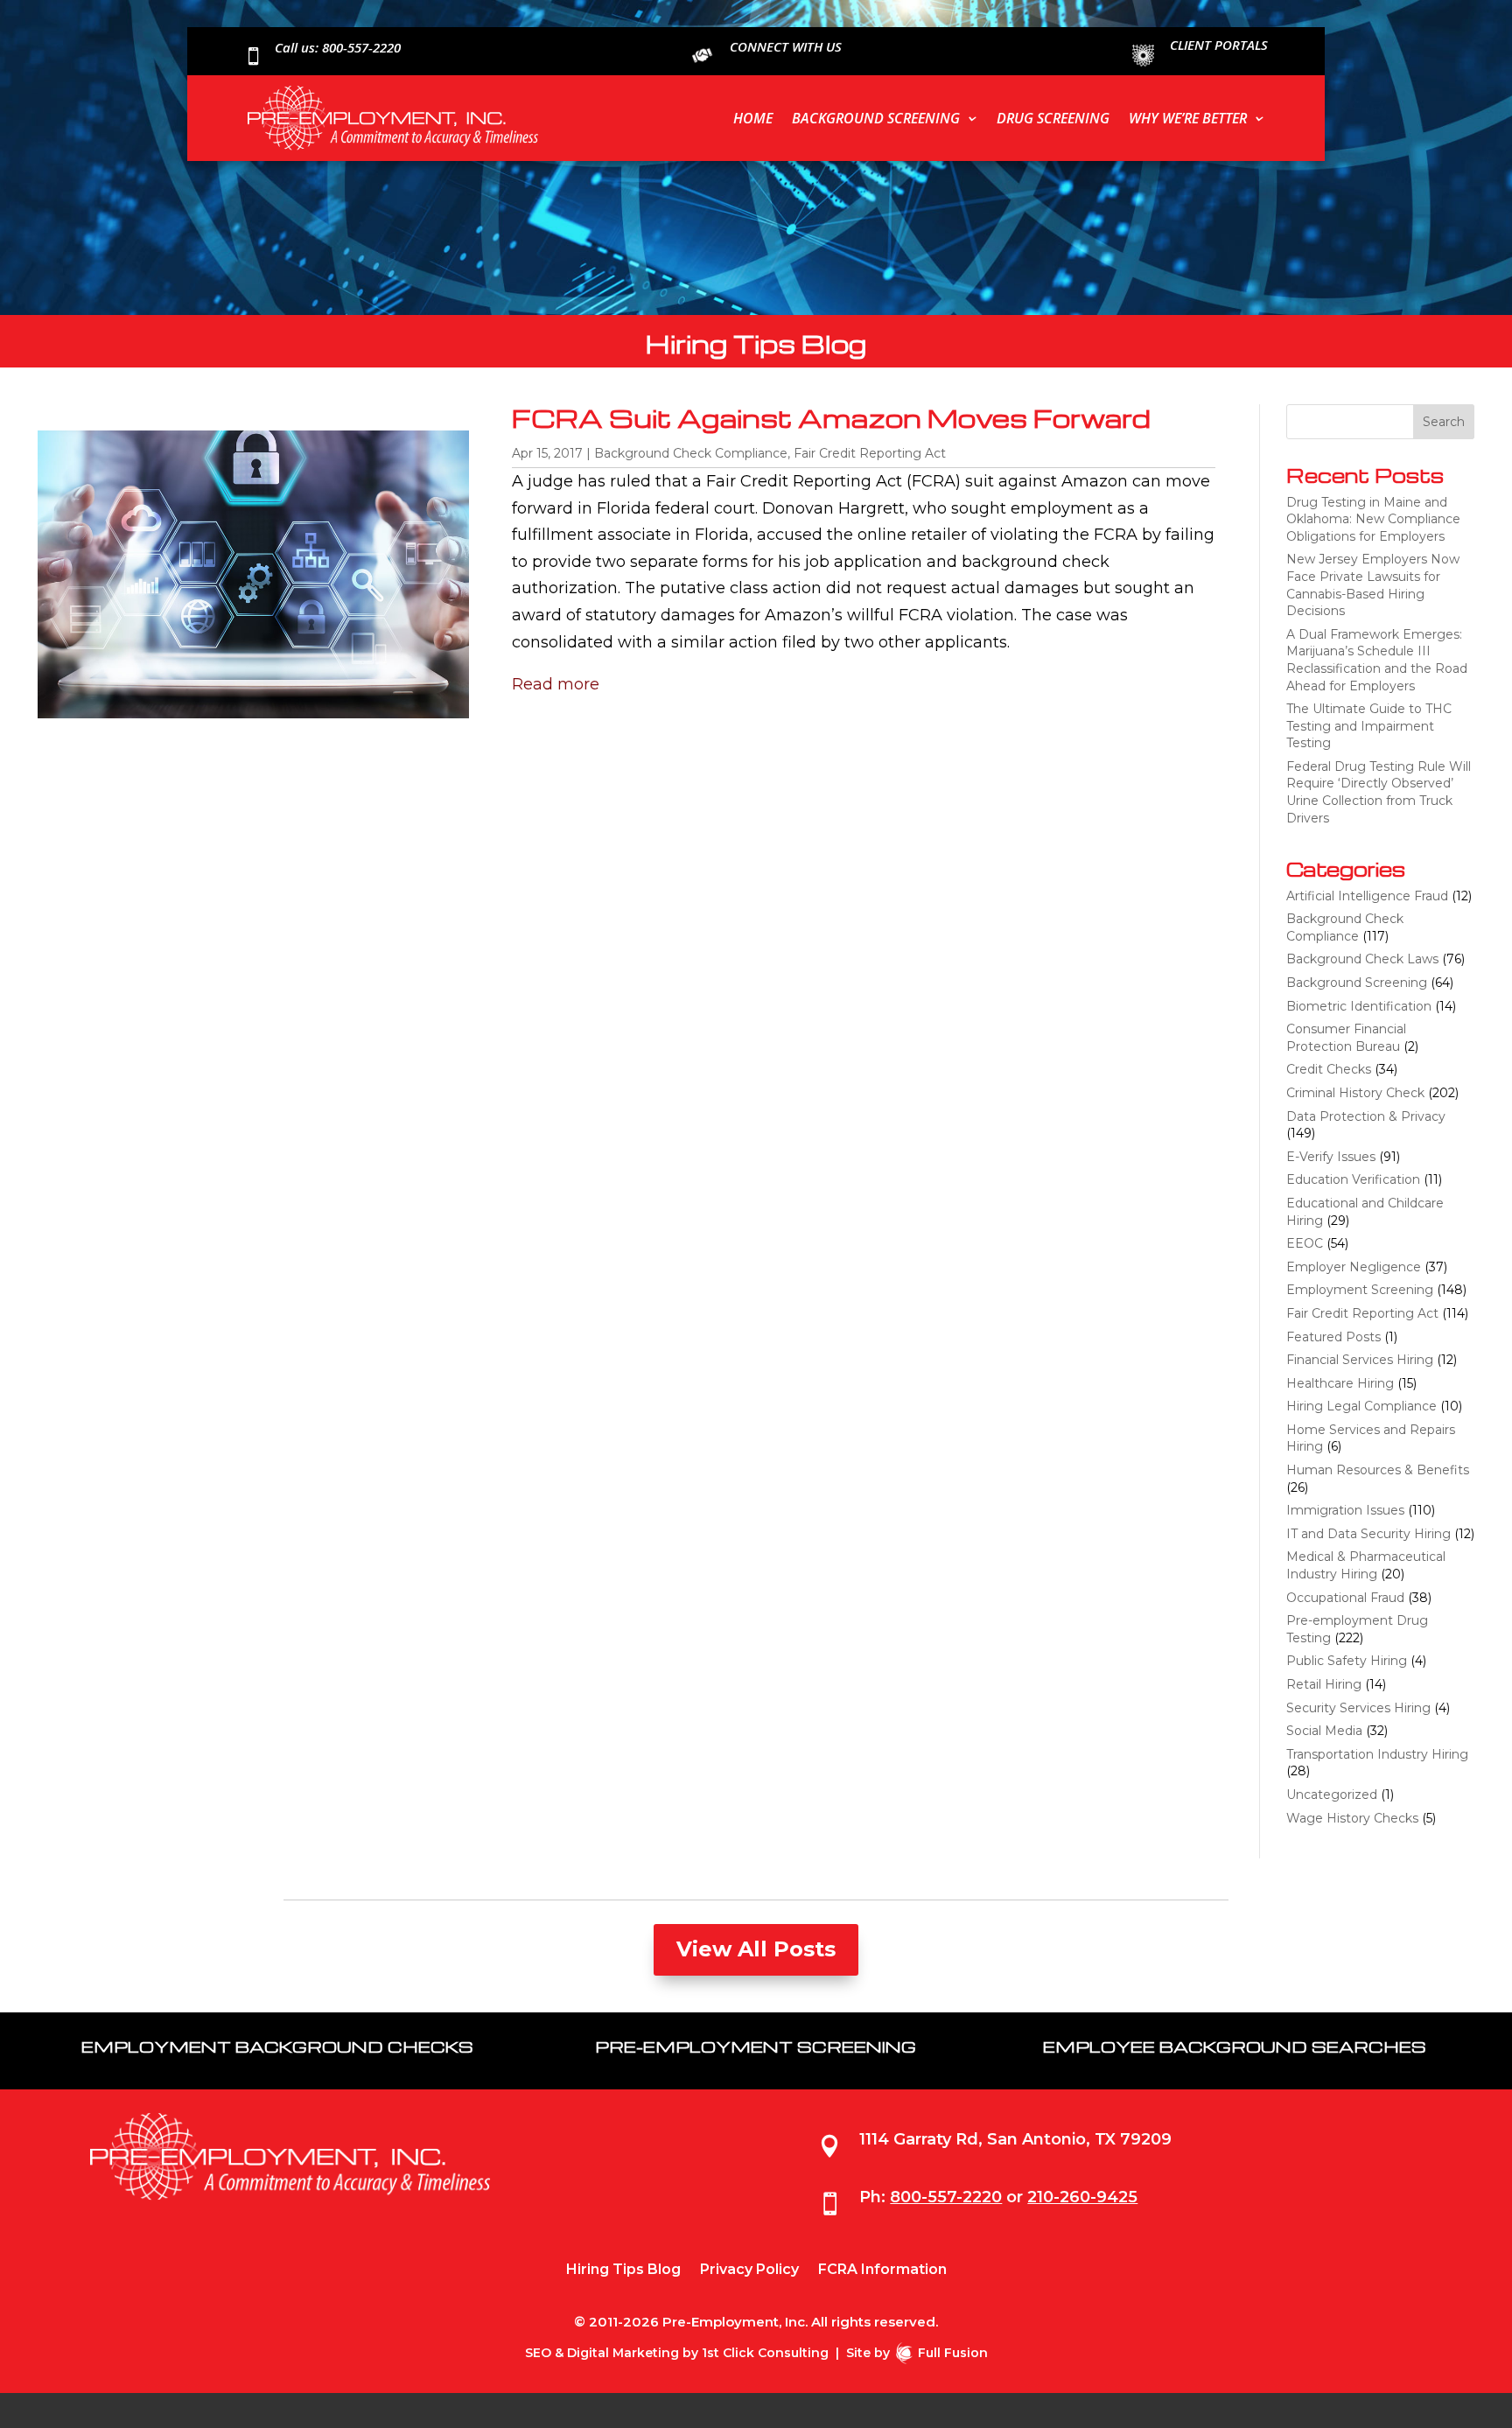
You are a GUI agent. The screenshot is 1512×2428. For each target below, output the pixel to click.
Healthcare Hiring (1340, 1383)
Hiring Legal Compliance (1361, 1406)
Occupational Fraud (1345, 1598)
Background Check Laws (1362, 959)
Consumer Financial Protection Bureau (1346, 1038)
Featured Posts (1333, 1337)
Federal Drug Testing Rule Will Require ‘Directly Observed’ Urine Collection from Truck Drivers (1379, 792)
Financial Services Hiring (1360, 1360)
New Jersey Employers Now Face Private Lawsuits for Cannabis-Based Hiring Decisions (1373, 585)
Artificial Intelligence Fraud (1367, 896)
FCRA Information (882, 2271)
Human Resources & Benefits (1378, 1470)
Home (753, 118)
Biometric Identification (1359, 1006)
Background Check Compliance (691, 453)
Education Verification (1353, 1179)
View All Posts (756, 1949)
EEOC (1305, 1243)
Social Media (1324, 1731)
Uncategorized (1332, 1795)
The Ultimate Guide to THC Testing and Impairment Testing (1369, 726)
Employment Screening (1360, 1290)
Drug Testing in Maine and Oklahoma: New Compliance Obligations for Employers (1373, 519)
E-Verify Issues (1331, 1157)
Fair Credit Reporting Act (870, 453)
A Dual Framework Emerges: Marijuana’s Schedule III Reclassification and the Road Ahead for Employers (1377, 660)
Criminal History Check (1355, 1093)
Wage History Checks (1352, 1818)
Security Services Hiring (1358, 1708)
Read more (556, 684)
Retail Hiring (1324, 1684)
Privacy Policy (749, 2271)
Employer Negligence (1354, 1267)
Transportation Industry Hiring (1377, 1754)
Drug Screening (1053, 118)
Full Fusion (953, 2353)
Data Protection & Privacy (1366, 1116)
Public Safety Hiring (1347, 1661)
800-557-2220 (946, 2197)
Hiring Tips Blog (623, 2271)
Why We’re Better (1188, 118)
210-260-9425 (1082, 2197)
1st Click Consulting (765, 2353)
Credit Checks (1329, 1069)
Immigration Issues (1345, 1510)
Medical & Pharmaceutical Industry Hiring (1366, 1565)
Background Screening (876, 118)
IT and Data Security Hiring (1368, 1534)
